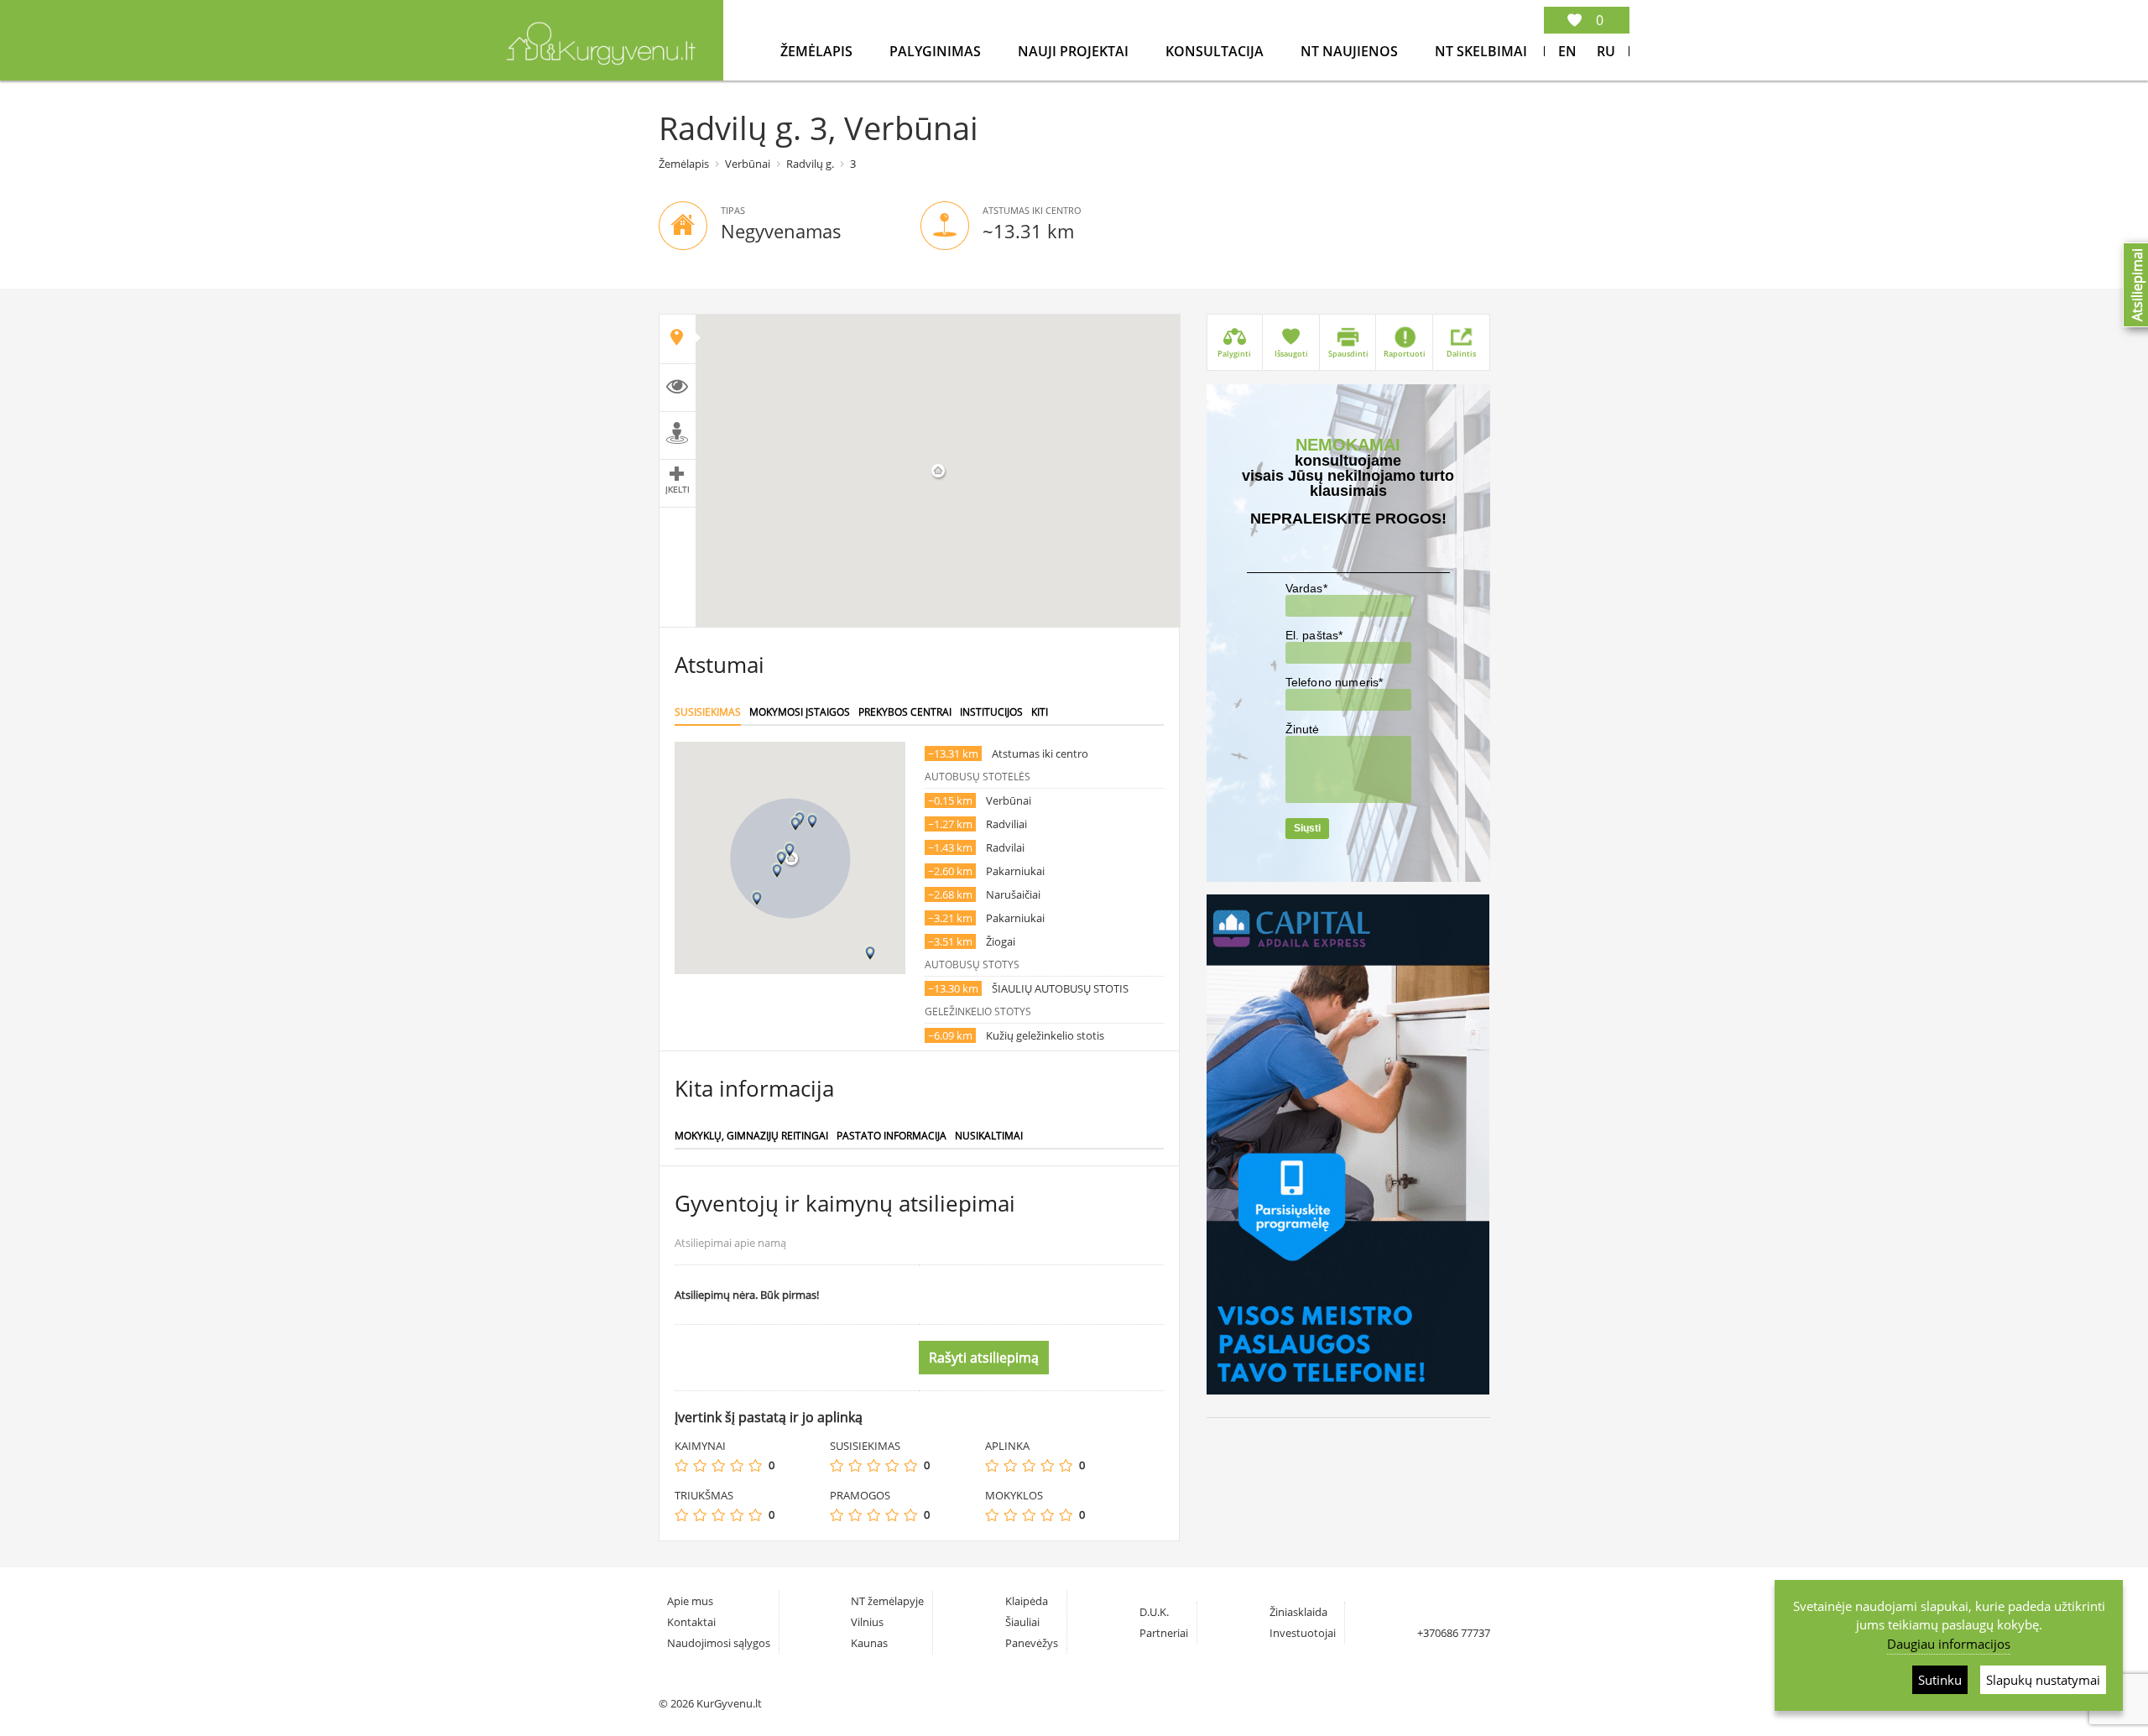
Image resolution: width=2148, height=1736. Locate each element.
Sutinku (1940, 1680)
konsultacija (1216, 51)
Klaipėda (1027, 1601)
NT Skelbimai (1481, 51)
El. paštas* (1314, 635)
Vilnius (867, 1622)
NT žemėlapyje (887, 1601)
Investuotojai (1303, 1633)
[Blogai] (700, 1465)
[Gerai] (737, 1465)
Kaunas (869, 1643)
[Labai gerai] (755, 1465)
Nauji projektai (1075, 51)
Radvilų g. (810, 164)
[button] (790, 850)
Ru (1606, 51)
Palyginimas (937, 51)
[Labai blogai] (681, 1465)
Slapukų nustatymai (2043, 1680)
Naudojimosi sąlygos (719, 1643)
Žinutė (1303, 729)
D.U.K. (1154, 1612)
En (1567, 51)
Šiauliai (1022, 1622)
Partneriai (1164, 1633)
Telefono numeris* (1335, 682)
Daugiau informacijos (1949, 1644)
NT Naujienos (1351, 51)
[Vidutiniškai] (718, 1465)
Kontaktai (691, 1622)
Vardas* (1306, 588)
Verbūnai (748, 164)
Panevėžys (1032, 1643)
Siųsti (1307, 828)
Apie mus (690, 1601)
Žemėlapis (818, 51)
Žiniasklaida (1298, 1612)
